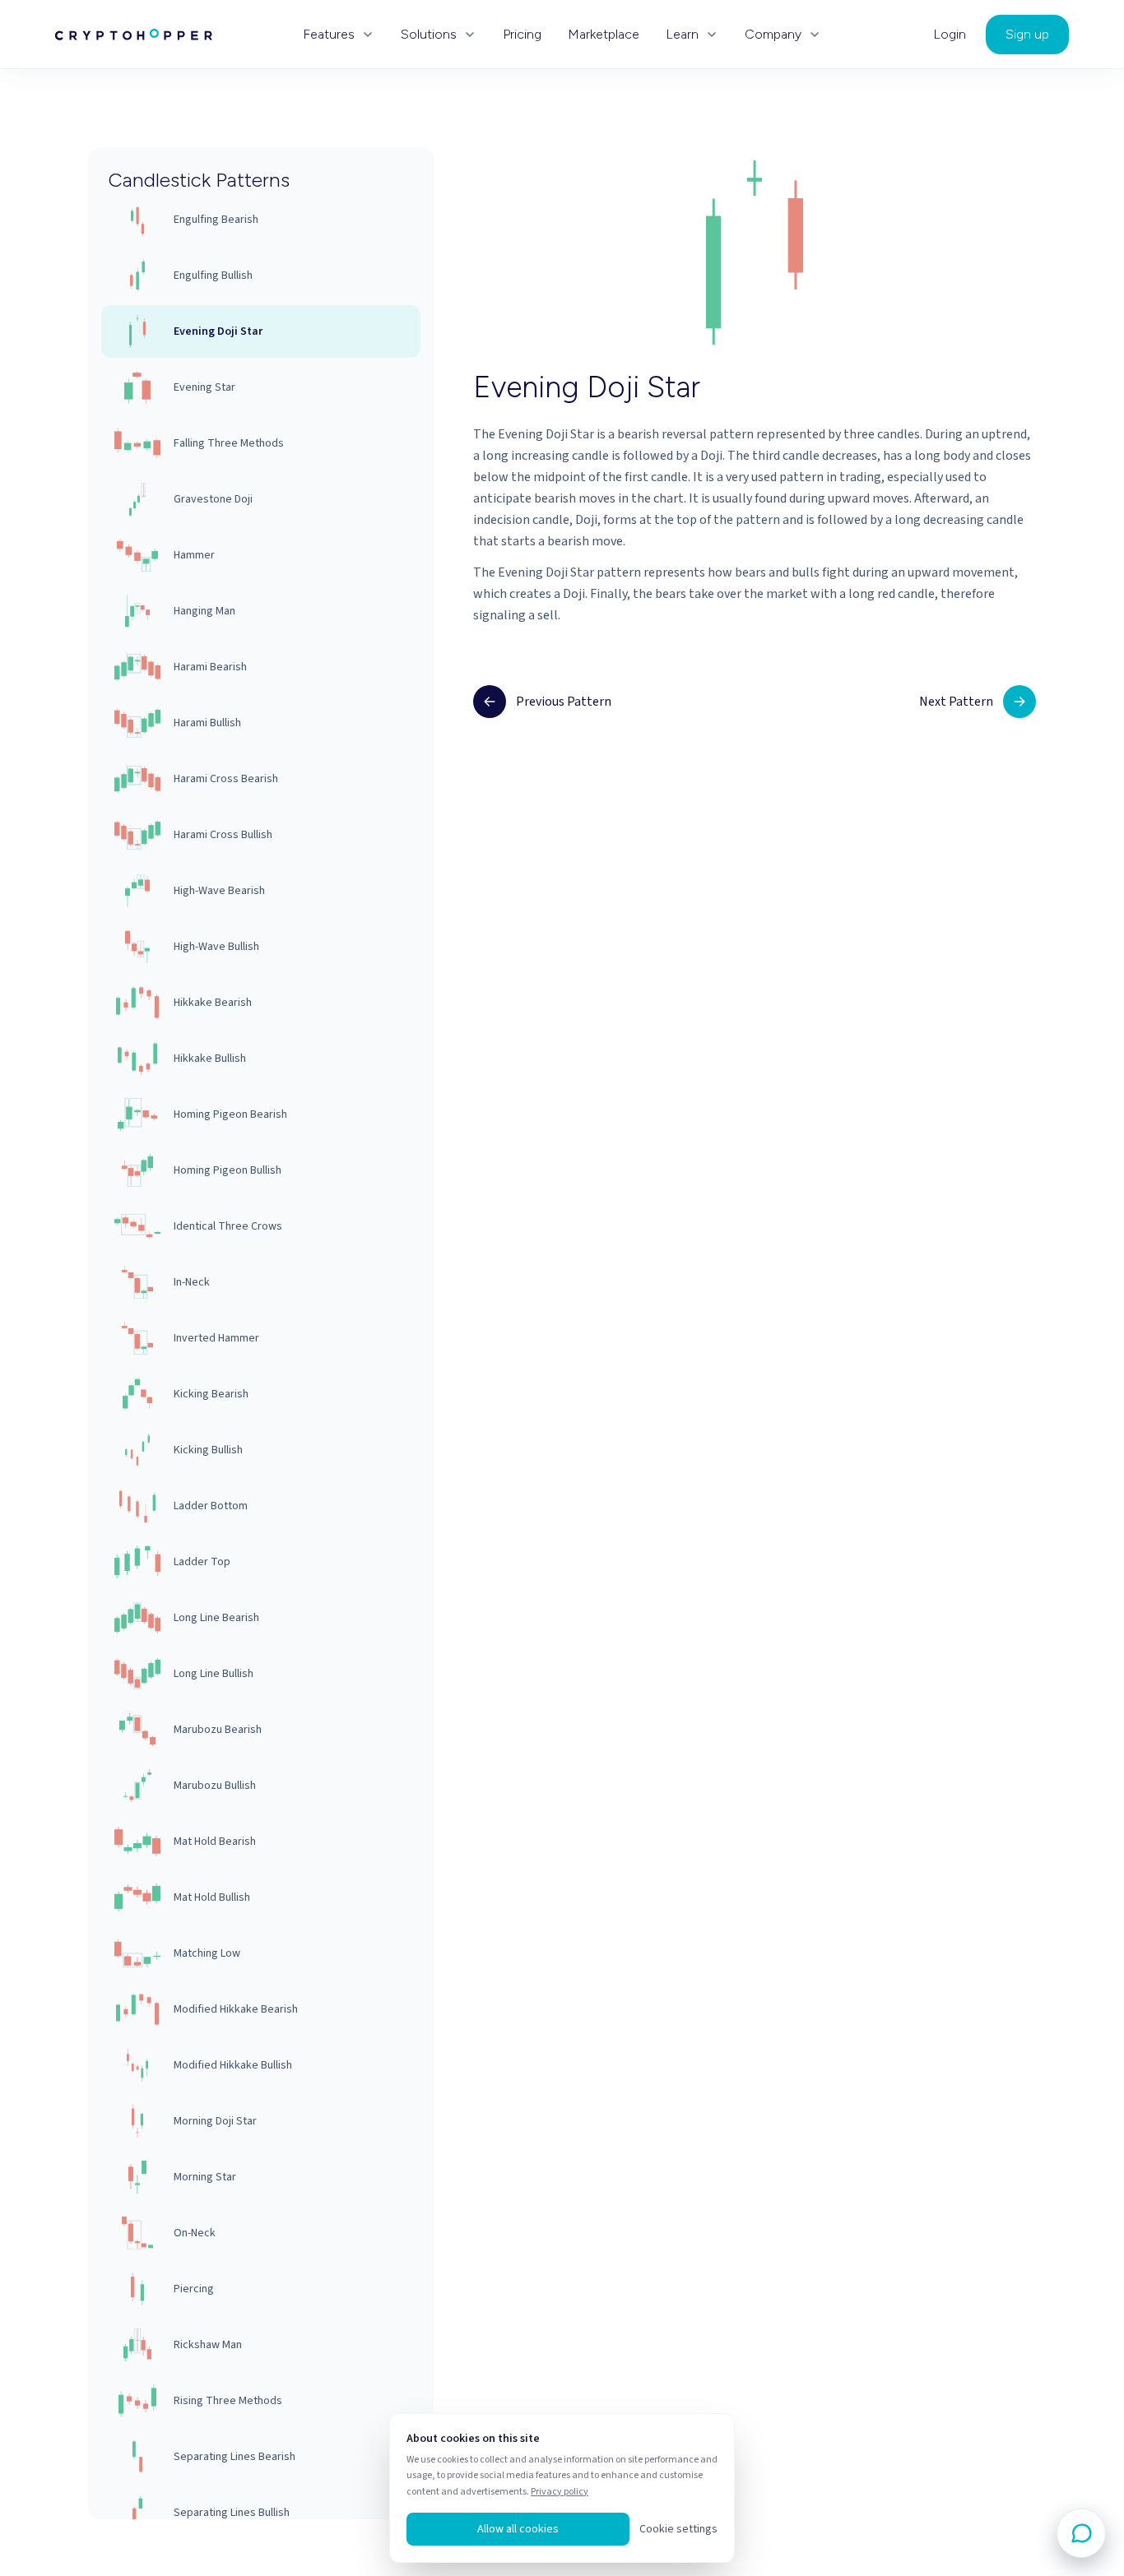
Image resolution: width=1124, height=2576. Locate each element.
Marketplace (604, 35)
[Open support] (1081, 2533)
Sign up (1027, 34)
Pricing (522, 35)
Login (950, 35)
